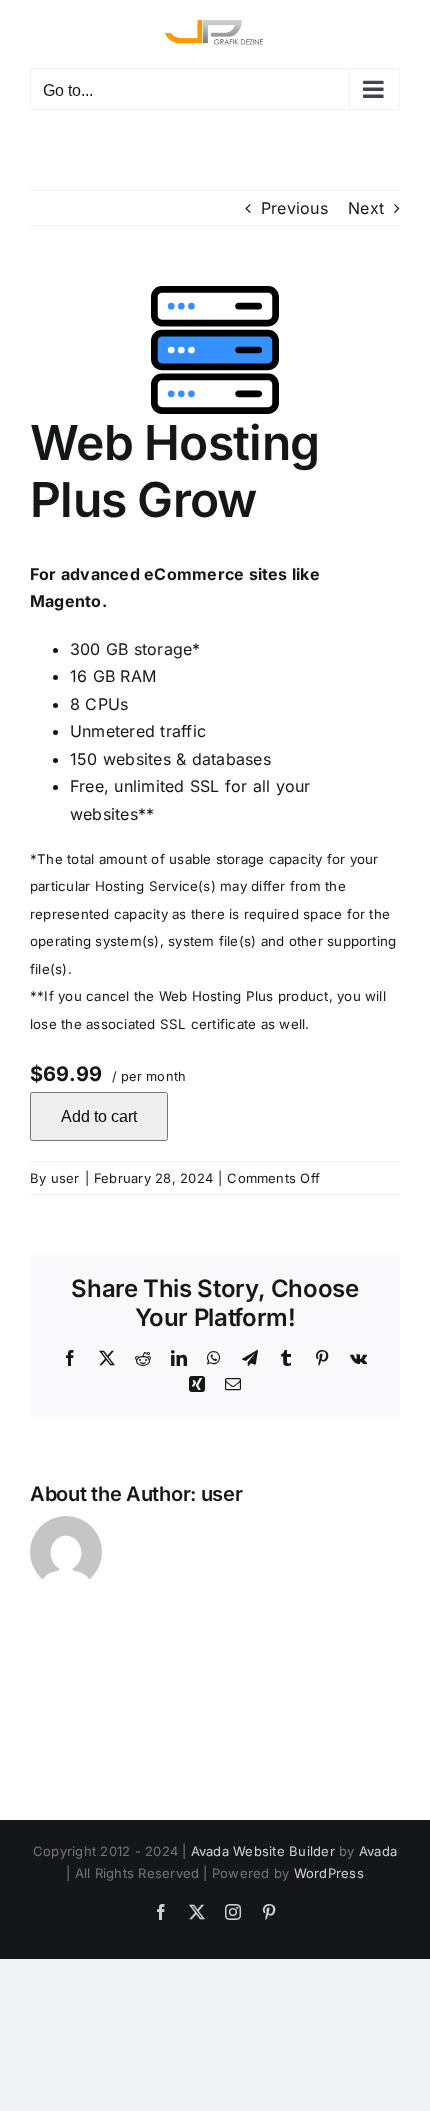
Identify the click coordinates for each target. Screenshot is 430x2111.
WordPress (329, 1873)
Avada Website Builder (263, 1851)
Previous (294, 208)
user (65, 1178)
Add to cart (99, 1116)
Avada (378, 1851)
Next (366, 208)
